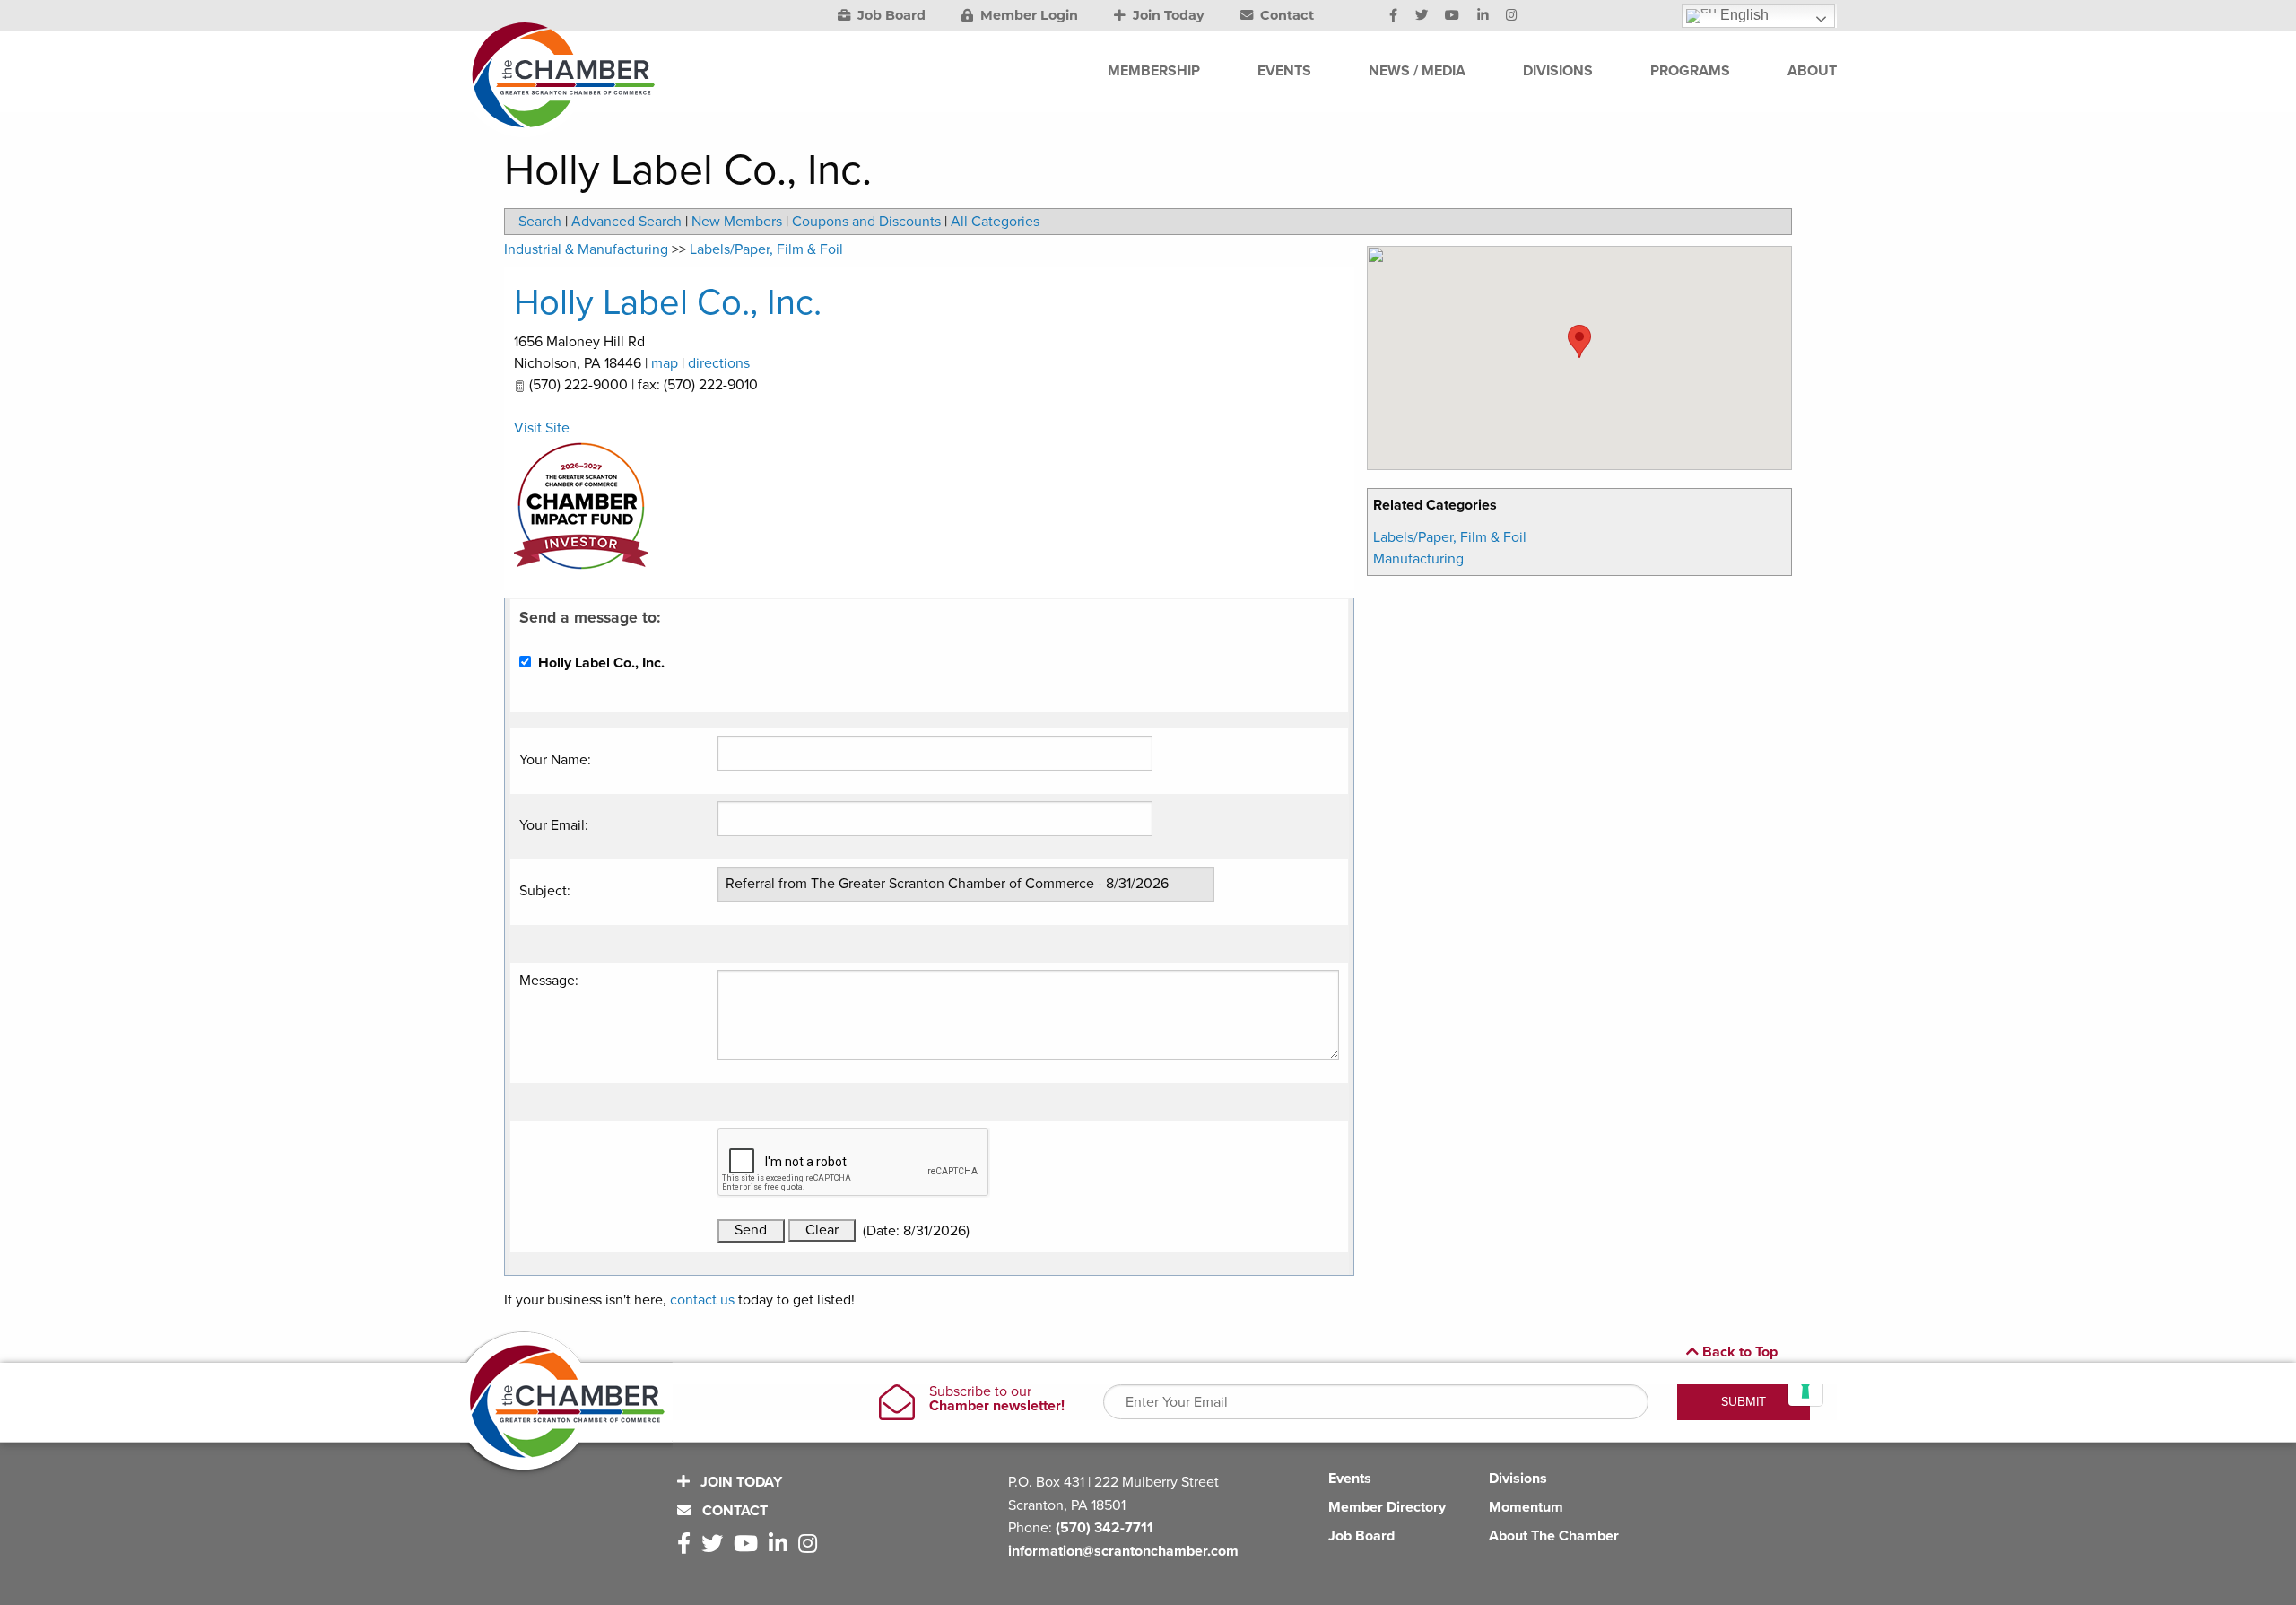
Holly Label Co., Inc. (668, 302)
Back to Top (1738, 1352)
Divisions (1518, 1479)
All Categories (995, 222)
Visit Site (542, 428)
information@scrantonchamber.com (1123, 1551)
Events (1350, 1479)
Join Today (1167, 15)
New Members (737, 222)
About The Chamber (1554, 1536)
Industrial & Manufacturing (586, 249)
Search (540, 222)
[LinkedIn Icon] (1483, 16)
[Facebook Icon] (1393, 16)
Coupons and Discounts (866, 222)
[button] (1579, 341)
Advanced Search (626, 222)
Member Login (1027, 15)
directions (719, 363)
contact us (702, 1300)
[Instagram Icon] (1512, 16)
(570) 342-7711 (1105, 1528)
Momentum (1526, 1507)
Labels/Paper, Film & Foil (1450, 537)
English (1743, 15)
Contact (1285, 15)
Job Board (890, 15)
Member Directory (1387, 1507)
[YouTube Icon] (1452, 16)
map (665, 363)
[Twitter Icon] (1422, 16)
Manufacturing (1418, 559)
